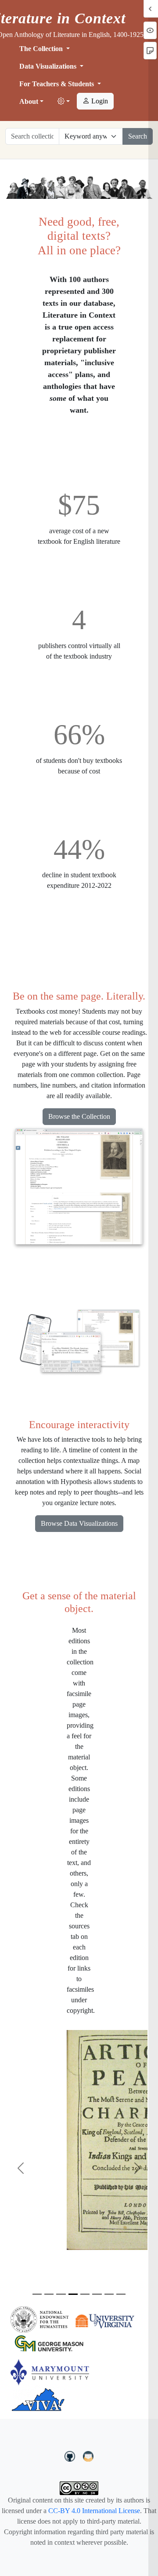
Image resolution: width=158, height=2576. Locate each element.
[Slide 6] (97, 2294)
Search (138, 136)
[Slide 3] (61, 2294)
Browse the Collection (79, 1116)
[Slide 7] (109, 2294)
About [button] (29, 101)
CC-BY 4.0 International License (94, 2511)
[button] (64, 102)
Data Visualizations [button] (49, 66)
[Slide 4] (73, 2294)
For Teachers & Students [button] (57, 84)
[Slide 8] (121, 2294)
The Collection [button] (42, 49)
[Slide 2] (49, 2294)
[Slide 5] (85, 2294)
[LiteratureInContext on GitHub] (71, 2455)
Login (99, 101)
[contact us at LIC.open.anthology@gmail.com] (88, 2455)
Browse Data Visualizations (79, 1523)
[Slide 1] (37, 2294)
